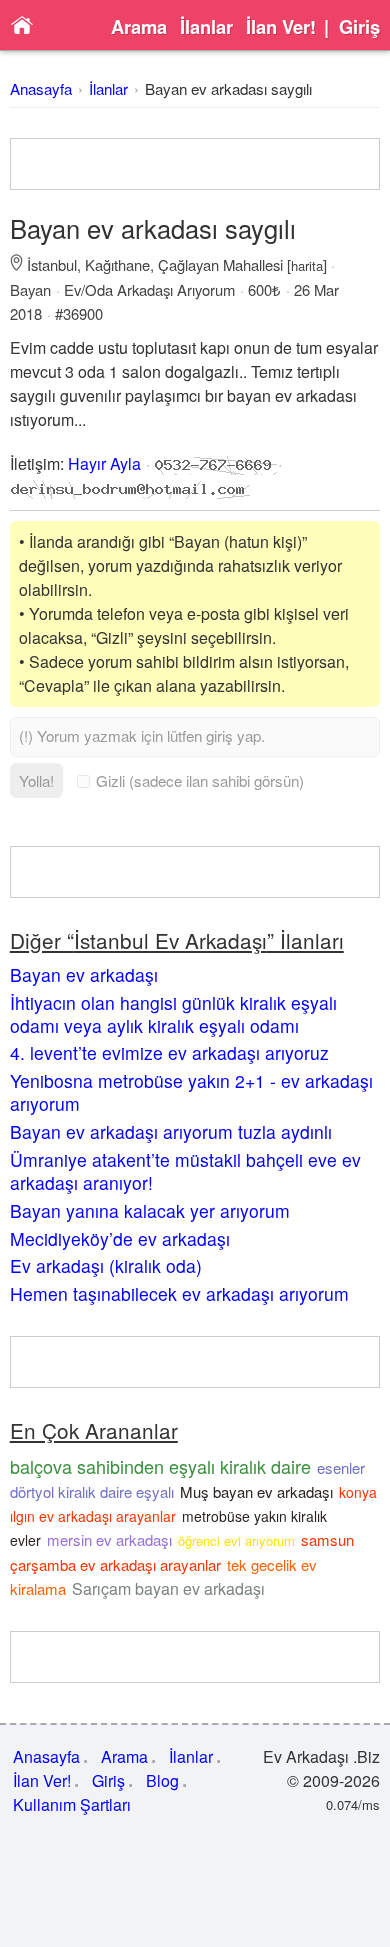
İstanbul (52, 264)
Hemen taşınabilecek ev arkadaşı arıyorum (179, 1293)
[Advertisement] (195, 164)
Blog (162, 1780)
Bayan (30, 289)
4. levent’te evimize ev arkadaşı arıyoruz (169, 1052)
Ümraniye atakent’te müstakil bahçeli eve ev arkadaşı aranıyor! (185, 1171)
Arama (139, 27)
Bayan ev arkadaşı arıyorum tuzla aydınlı (171, 1131)
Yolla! (36, 780)
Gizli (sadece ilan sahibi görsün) (200, 780)
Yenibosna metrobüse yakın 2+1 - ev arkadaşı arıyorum (191, 1092)
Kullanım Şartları (72, 1804)
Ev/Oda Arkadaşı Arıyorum (149, 289)
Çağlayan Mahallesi (220, 264)
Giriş (359, 27)
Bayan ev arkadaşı (84, 974)
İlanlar (206, 27)
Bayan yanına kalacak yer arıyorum (150, 1210)
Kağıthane (117, 264)
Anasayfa (41, 88)
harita (307, 265)
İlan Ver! (281, 27)
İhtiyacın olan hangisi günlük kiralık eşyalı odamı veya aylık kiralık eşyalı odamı (173, 1014)
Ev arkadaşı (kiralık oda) (106, 1265)
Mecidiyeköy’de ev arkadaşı (120, 1238)
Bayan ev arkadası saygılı (228, 88)
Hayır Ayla (104, 463)
